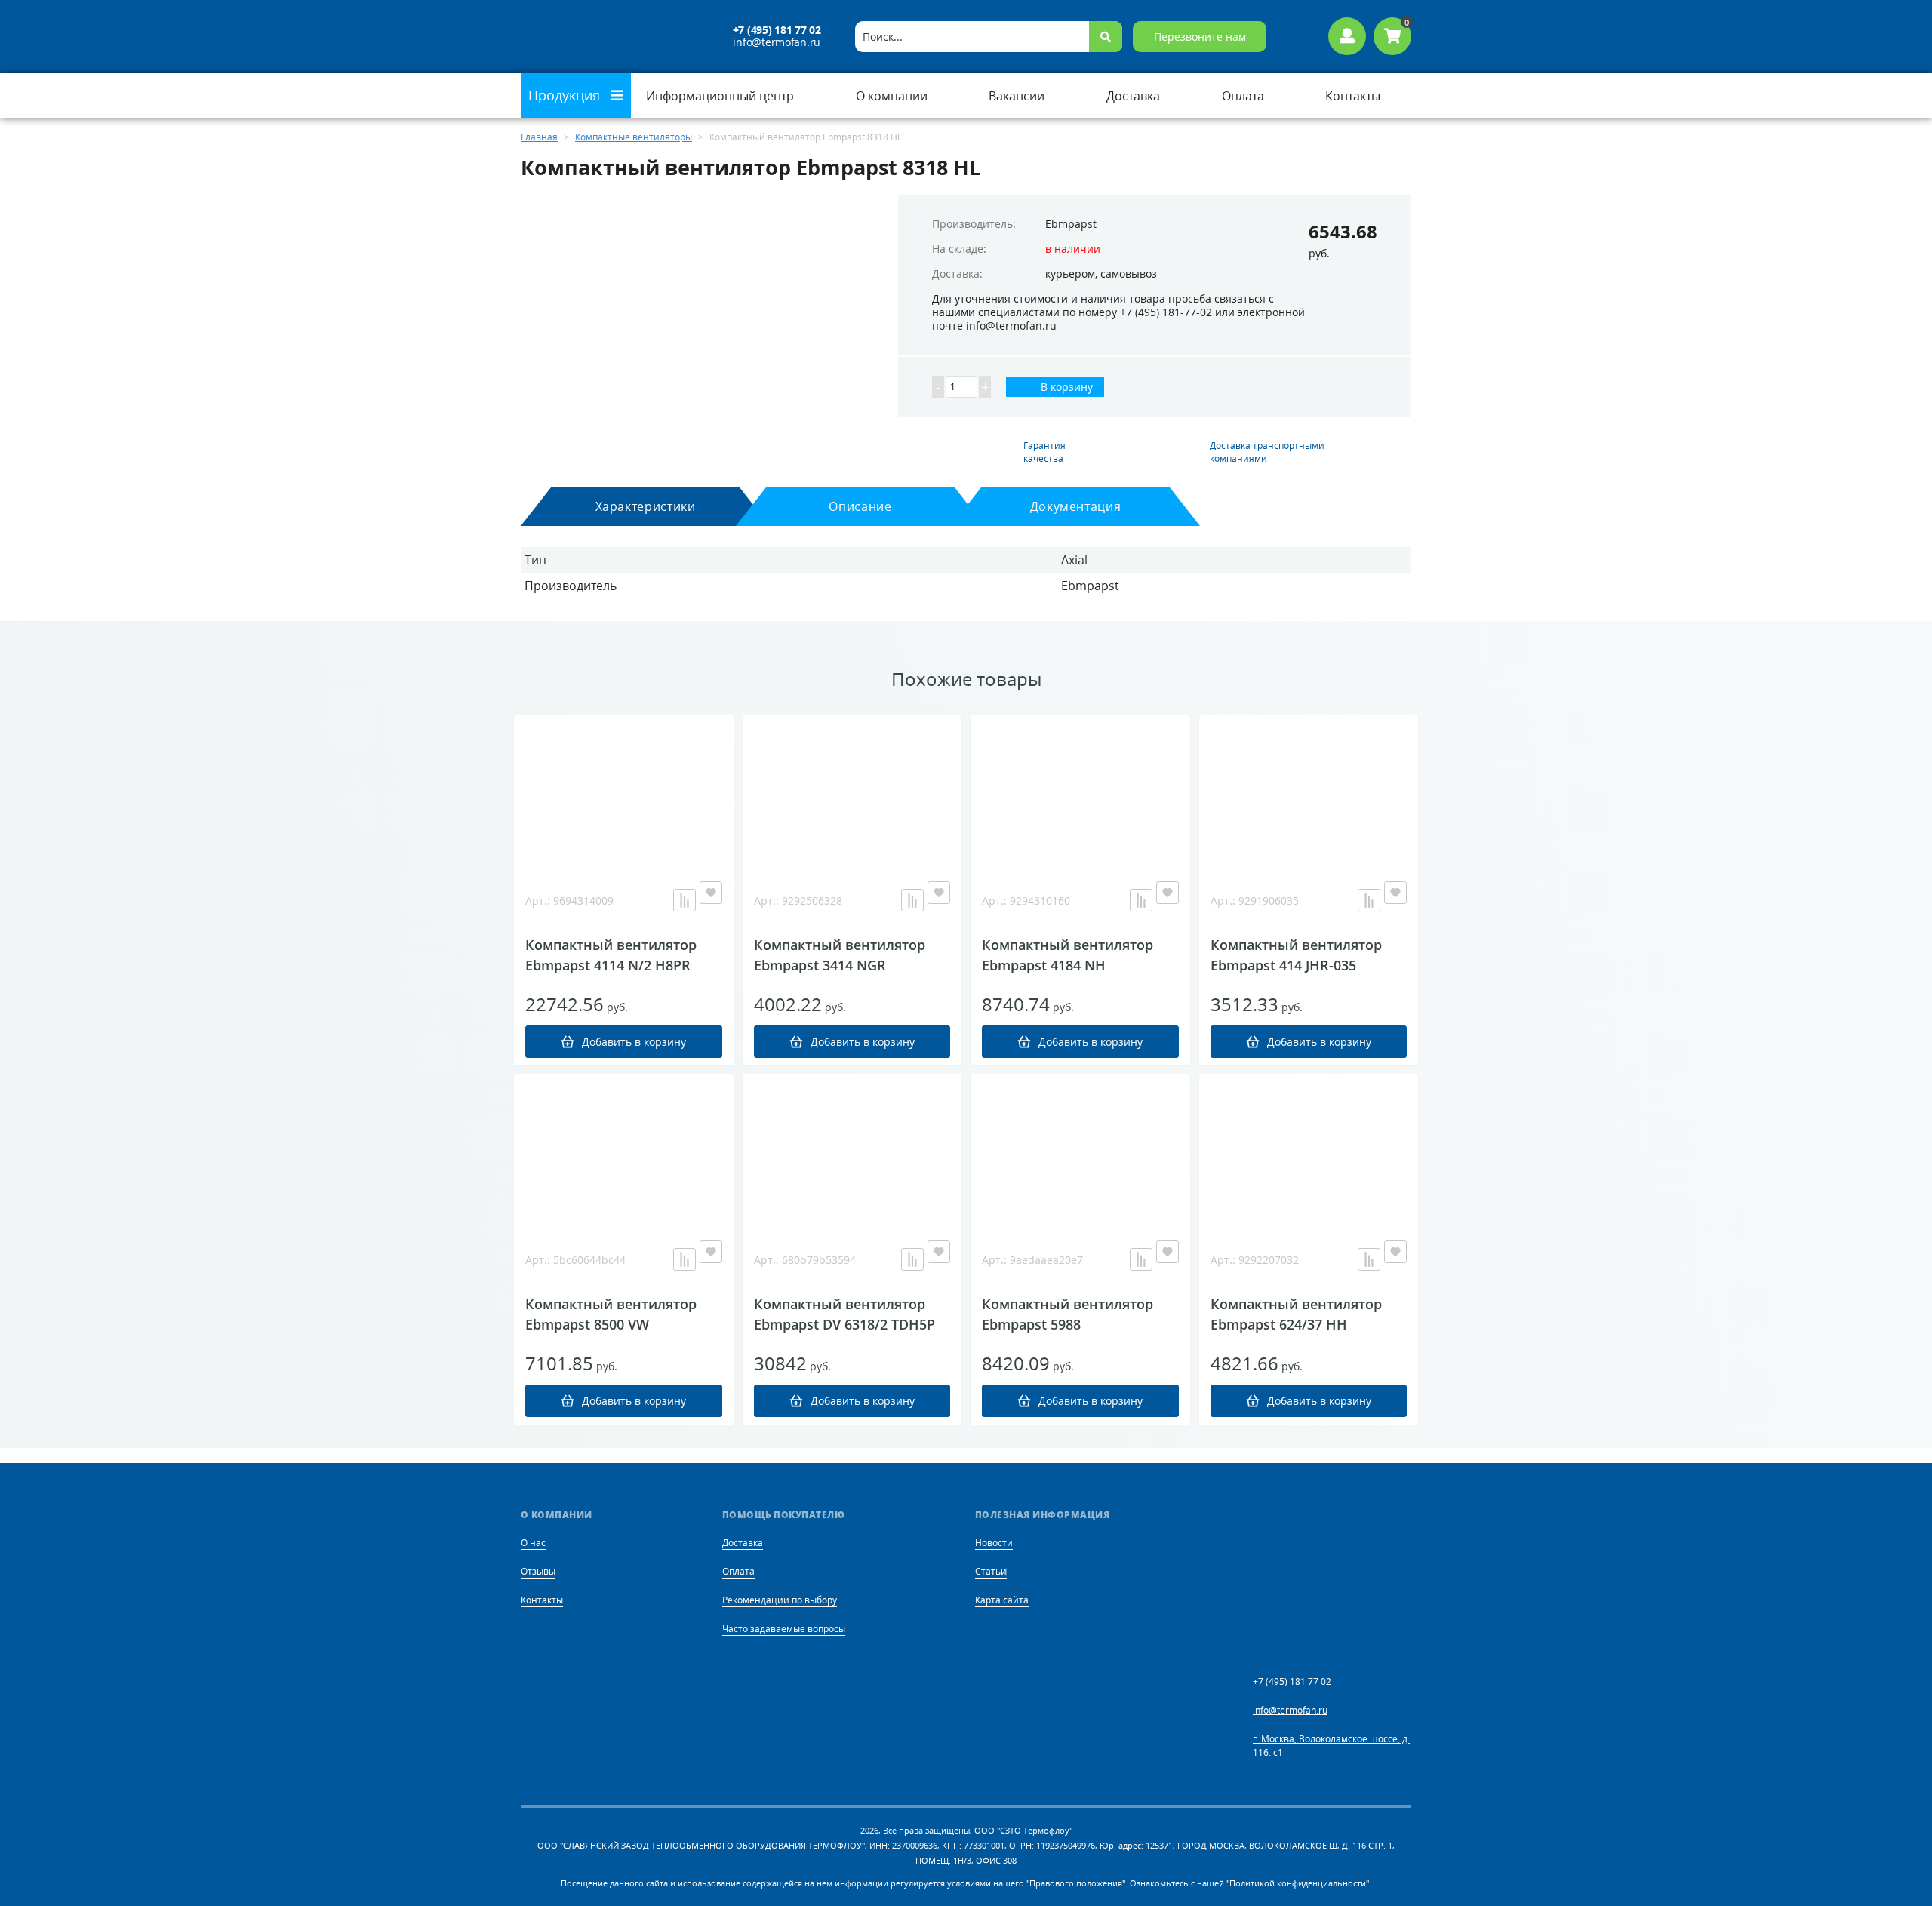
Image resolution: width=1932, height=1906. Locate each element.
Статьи (991, 1571)
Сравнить (685, 900)
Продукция (566, 95)
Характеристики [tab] (646, 506)
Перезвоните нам (1200, 37)
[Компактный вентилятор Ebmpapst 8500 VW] (624, 1150)
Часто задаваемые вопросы (784, 1629)
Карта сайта (1002, 1600)
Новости (994, 1543)
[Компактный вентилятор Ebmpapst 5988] (1080, 1150)
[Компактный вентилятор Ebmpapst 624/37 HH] (1309, 1150)
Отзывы (538, 1571)
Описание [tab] (860, 506)
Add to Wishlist (711, 893)
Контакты (542, 1600)
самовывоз (1129, 274)
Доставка (743, 1543)
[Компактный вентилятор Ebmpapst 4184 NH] (1080, 791)
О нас (533, 1543)
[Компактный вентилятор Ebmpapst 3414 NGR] (852, 791)
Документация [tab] (1076, 506)
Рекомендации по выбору (780, 1600)
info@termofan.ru (777, 42)
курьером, (1071, 274)
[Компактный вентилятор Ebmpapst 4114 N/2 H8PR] (624, 791)
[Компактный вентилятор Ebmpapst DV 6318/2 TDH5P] (852, 1150)
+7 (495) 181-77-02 (1166, 312)
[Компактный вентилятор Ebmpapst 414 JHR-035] (1309, 791)
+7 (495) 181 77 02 (777, 30)
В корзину (1065, 387)
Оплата (738, 1571)
